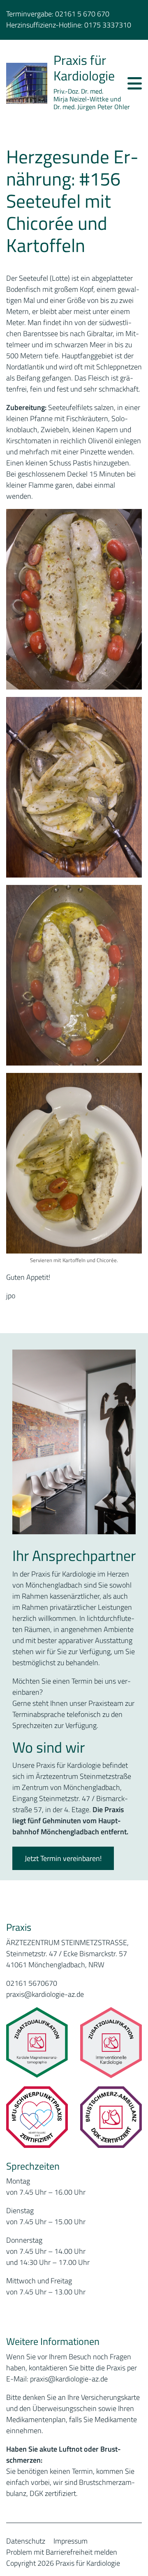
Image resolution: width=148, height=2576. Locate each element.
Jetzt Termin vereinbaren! (63, 1858)
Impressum (71, 2541)
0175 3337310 (108, 25)
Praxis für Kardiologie (84, 68)
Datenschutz (26, 2541)
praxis (39, 2379)
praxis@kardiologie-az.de (45, 1994)
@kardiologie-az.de (78, 2379)
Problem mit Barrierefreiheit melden (62, 2552)
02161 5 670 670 (82, 14)
